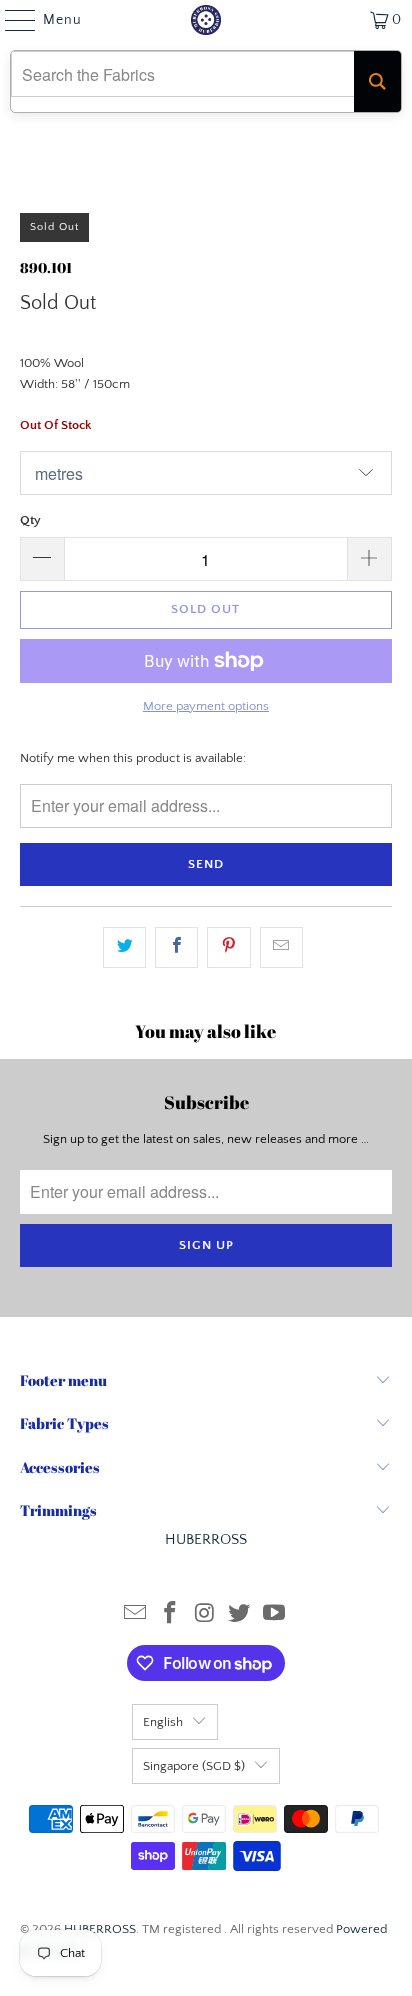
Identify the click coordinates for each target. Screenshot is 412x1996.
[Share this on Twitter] (124, 947)
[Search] (377, 81)
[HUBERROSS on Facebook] (170, 1615)
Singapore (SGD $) (194, 1766)
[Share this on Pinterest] (228, 947)
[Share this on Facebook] (176, 947)
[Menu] (10, 20)
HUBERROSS (100, 1929)
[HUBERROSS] (206, 20)
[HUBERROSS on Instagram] (205, 1615)
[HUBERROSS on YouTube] (275, 1615)
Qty (30, 520)
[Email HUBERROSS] (136, 1615)
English (163, 1722)
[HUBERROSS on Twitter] (240, 1615)
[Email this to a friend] (281, 947)
